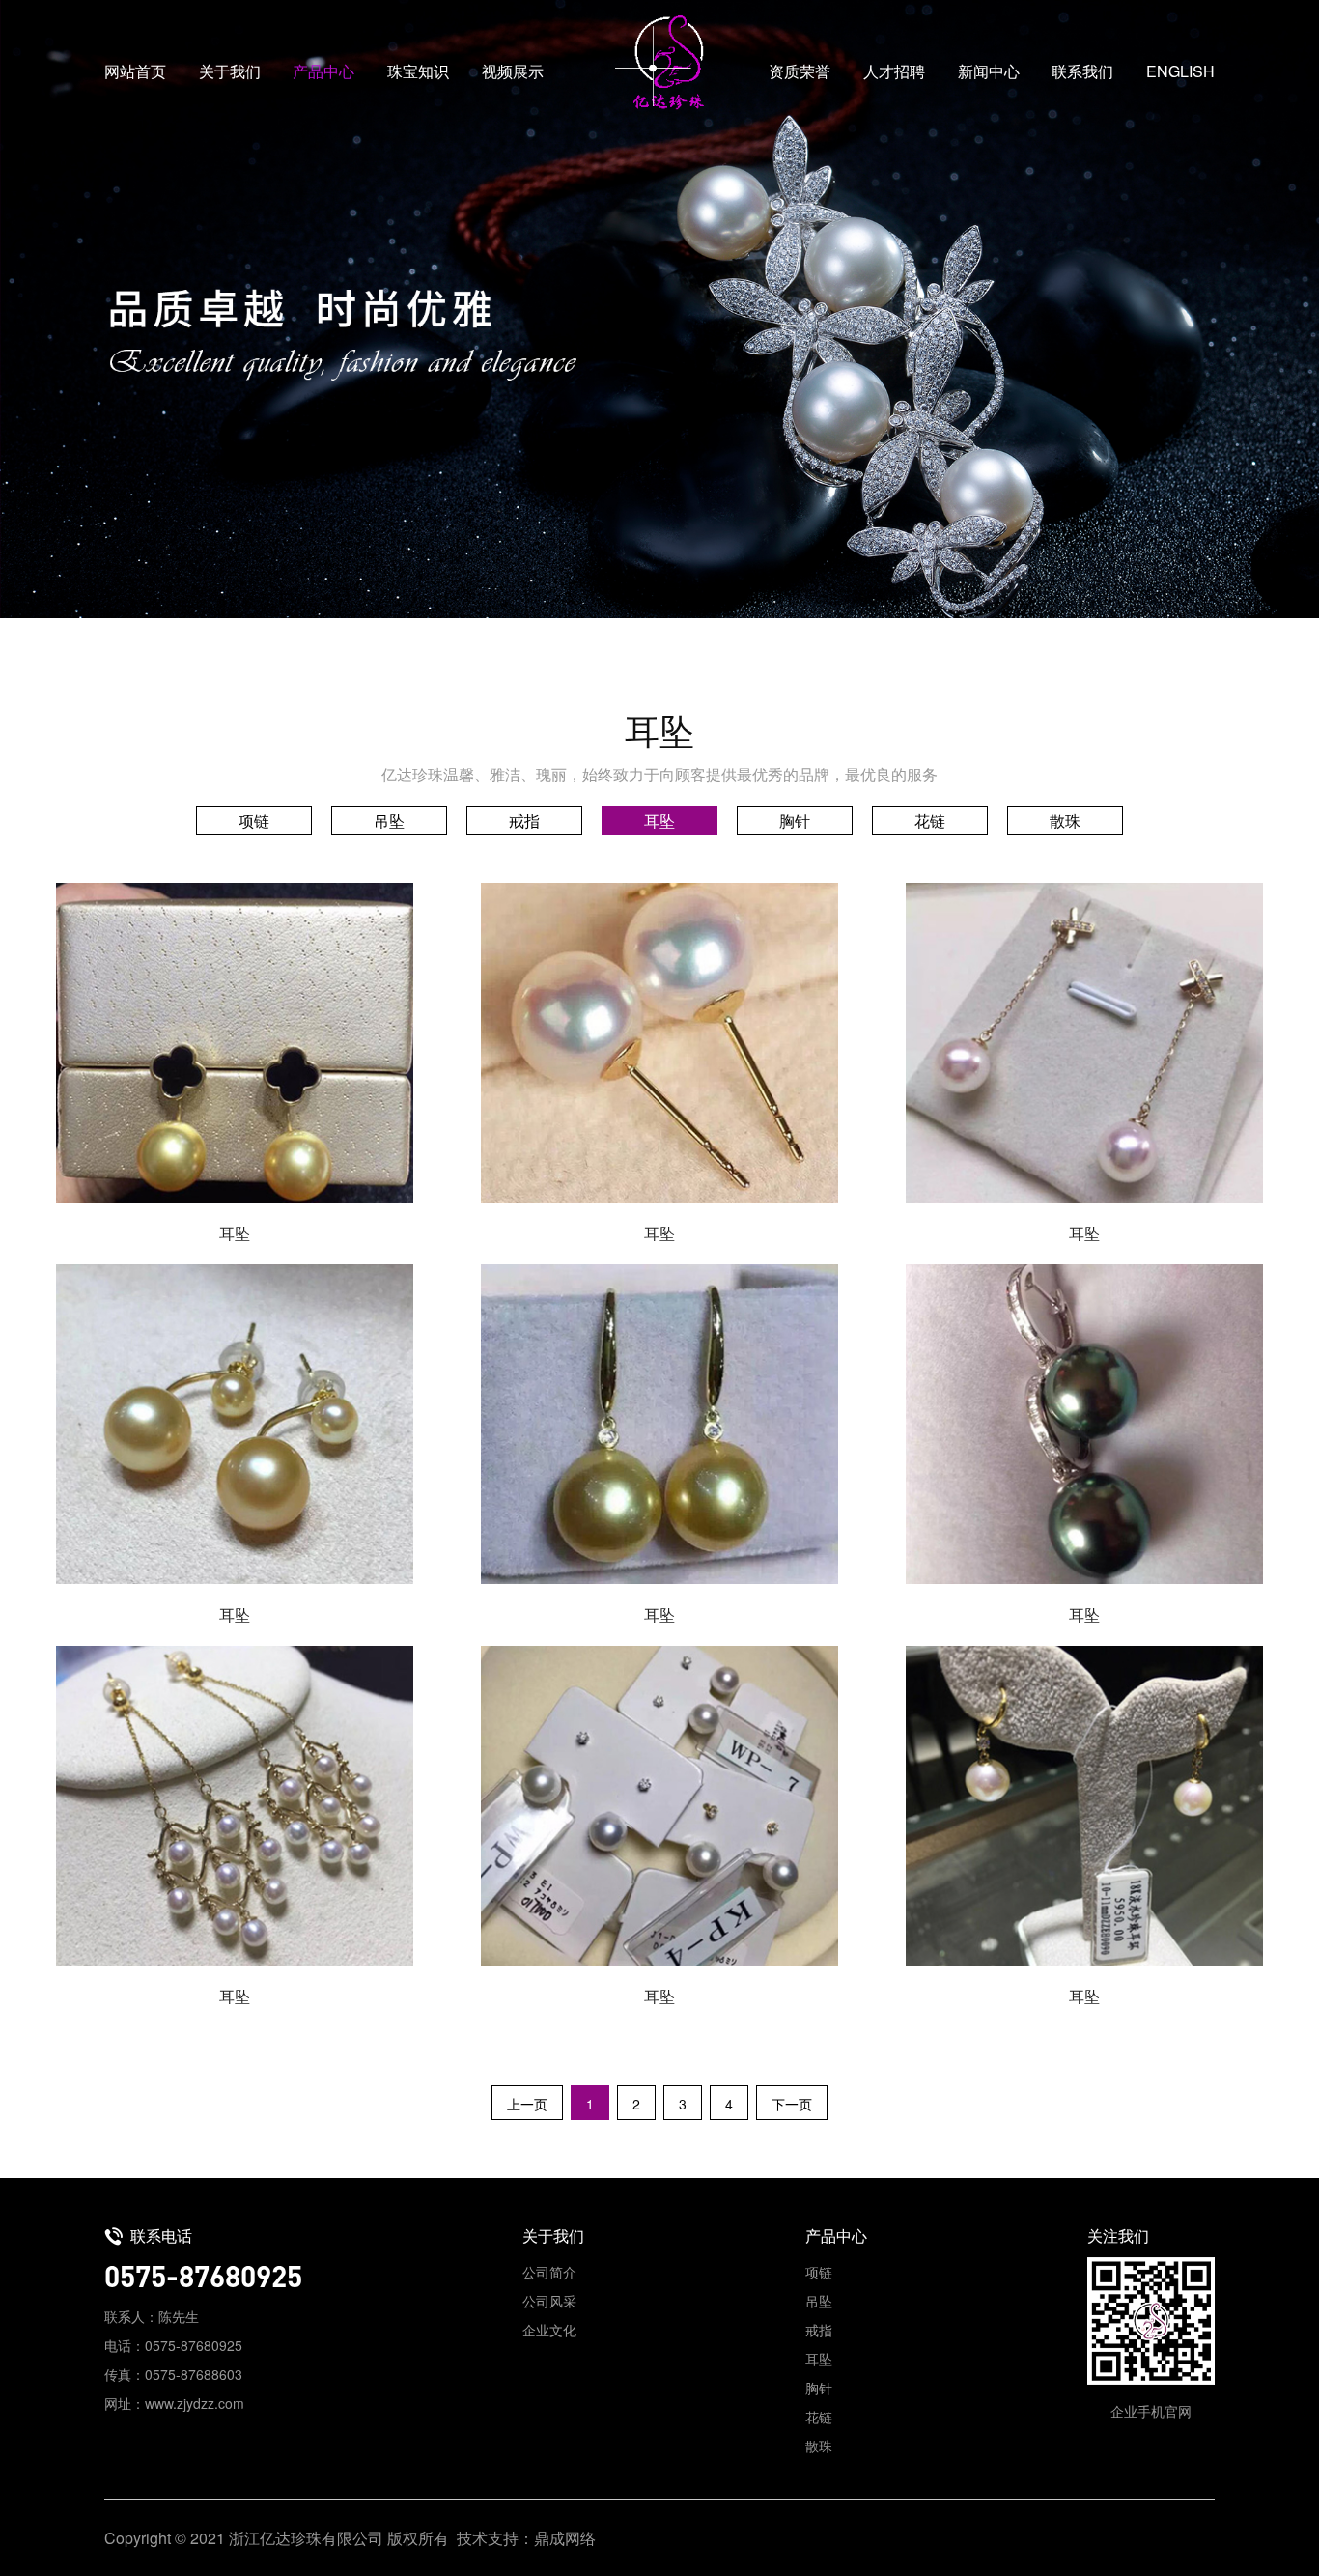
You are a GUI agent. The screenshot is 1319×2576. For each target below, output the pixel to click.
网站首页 (135, 71)
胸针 (795, 821)
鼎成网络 (565, 2538)
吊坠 (389, 821)
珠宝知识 (418, 71)
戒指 (524, 821)
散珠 (1065, 821)
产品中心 (323, 71)
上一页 (527, 2104)
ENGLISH (1180, 71)
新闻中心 (989, 71)
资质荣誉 (800, 71)
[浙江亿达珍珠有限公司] (659, 63)
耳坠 (659, 821)
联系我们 (1082, 71)
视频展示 (513, 71)
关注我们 (1118, 2236)
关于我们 (230, 71)
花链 (930, 821)
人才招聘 (894, 71)
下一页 (792, 2104)
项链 (254, 821)
